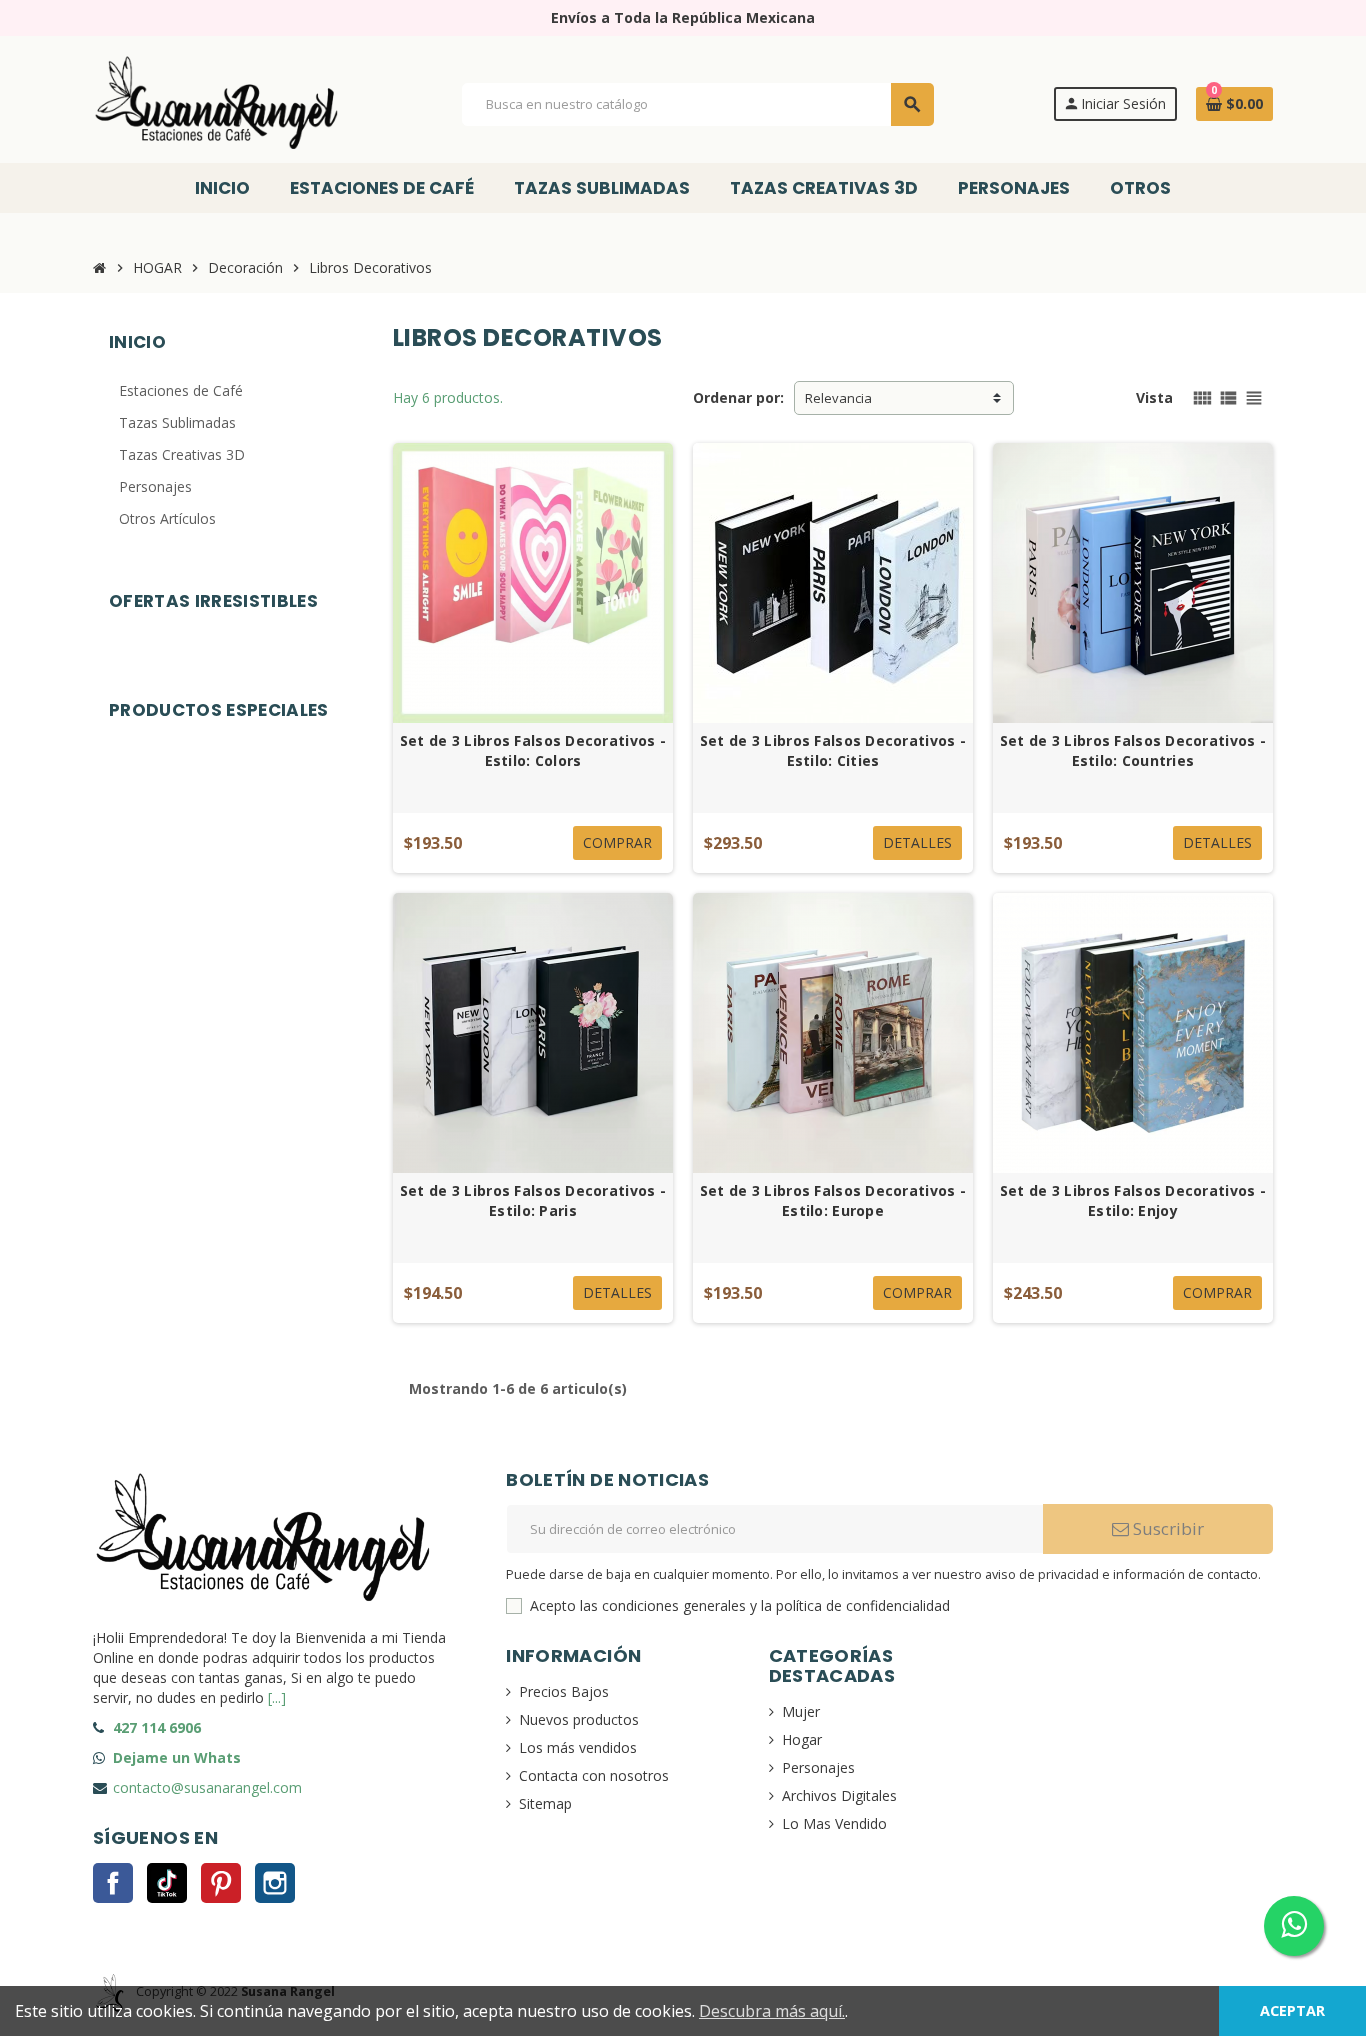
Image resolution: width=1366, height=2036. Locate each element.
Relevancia (838, 398)
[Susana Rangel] (218, 102)
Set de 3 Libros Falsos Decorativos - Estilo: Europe (833, 1200)
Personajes (818, 1767)
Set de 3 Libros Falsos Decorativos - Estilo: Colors (533, 750)
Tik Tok (167, 1883)
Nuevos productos (579, 1719)
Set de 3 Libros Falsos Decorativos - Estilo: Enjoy (1133, 1200)
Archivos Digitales (839, 1795)
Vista (1154, 397)
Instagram (275, 1883)
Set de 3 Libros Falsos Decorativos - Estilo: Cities (833, 750)
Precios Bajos (564, 1691)
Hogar (802, 1739)
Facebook (113, 1883)
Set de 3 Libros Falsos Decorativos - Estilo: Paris (533, 1200)
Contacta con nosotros (594, 1775)
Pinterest (221, 1883)
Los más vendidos (578, 1747)
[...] (277, 1697)
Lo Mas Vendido (834, 1823)
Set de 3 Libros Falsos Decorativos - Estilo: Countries (1133, 750)
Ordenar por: (738, 397)
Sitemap (545, 1803)
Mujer (801, 1711)
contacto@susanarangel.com (207, 1787)
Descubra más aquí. (772, 2011)
